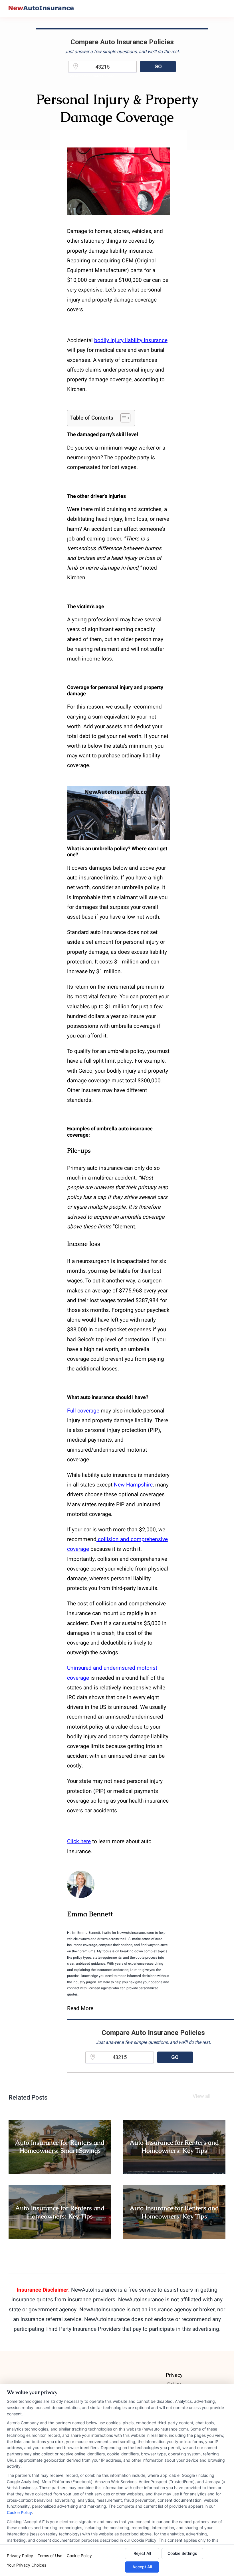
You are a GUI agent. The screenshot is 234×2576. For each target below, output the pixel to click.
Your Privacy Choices (27, 2565)
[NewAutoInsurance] (41, 8)
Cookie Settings (182, 2553)
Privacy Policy (20, 2556)
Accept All (142, 2567)
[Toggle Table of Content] (123, 418)
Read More (80, 2008)
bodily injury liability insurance (131, 340)
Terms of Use (50, 2556)
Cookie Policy (19, 2512)
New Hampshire (133, 1485)
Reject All (142, 2553)
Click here (79, 1841)
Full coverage (83, 1411)
